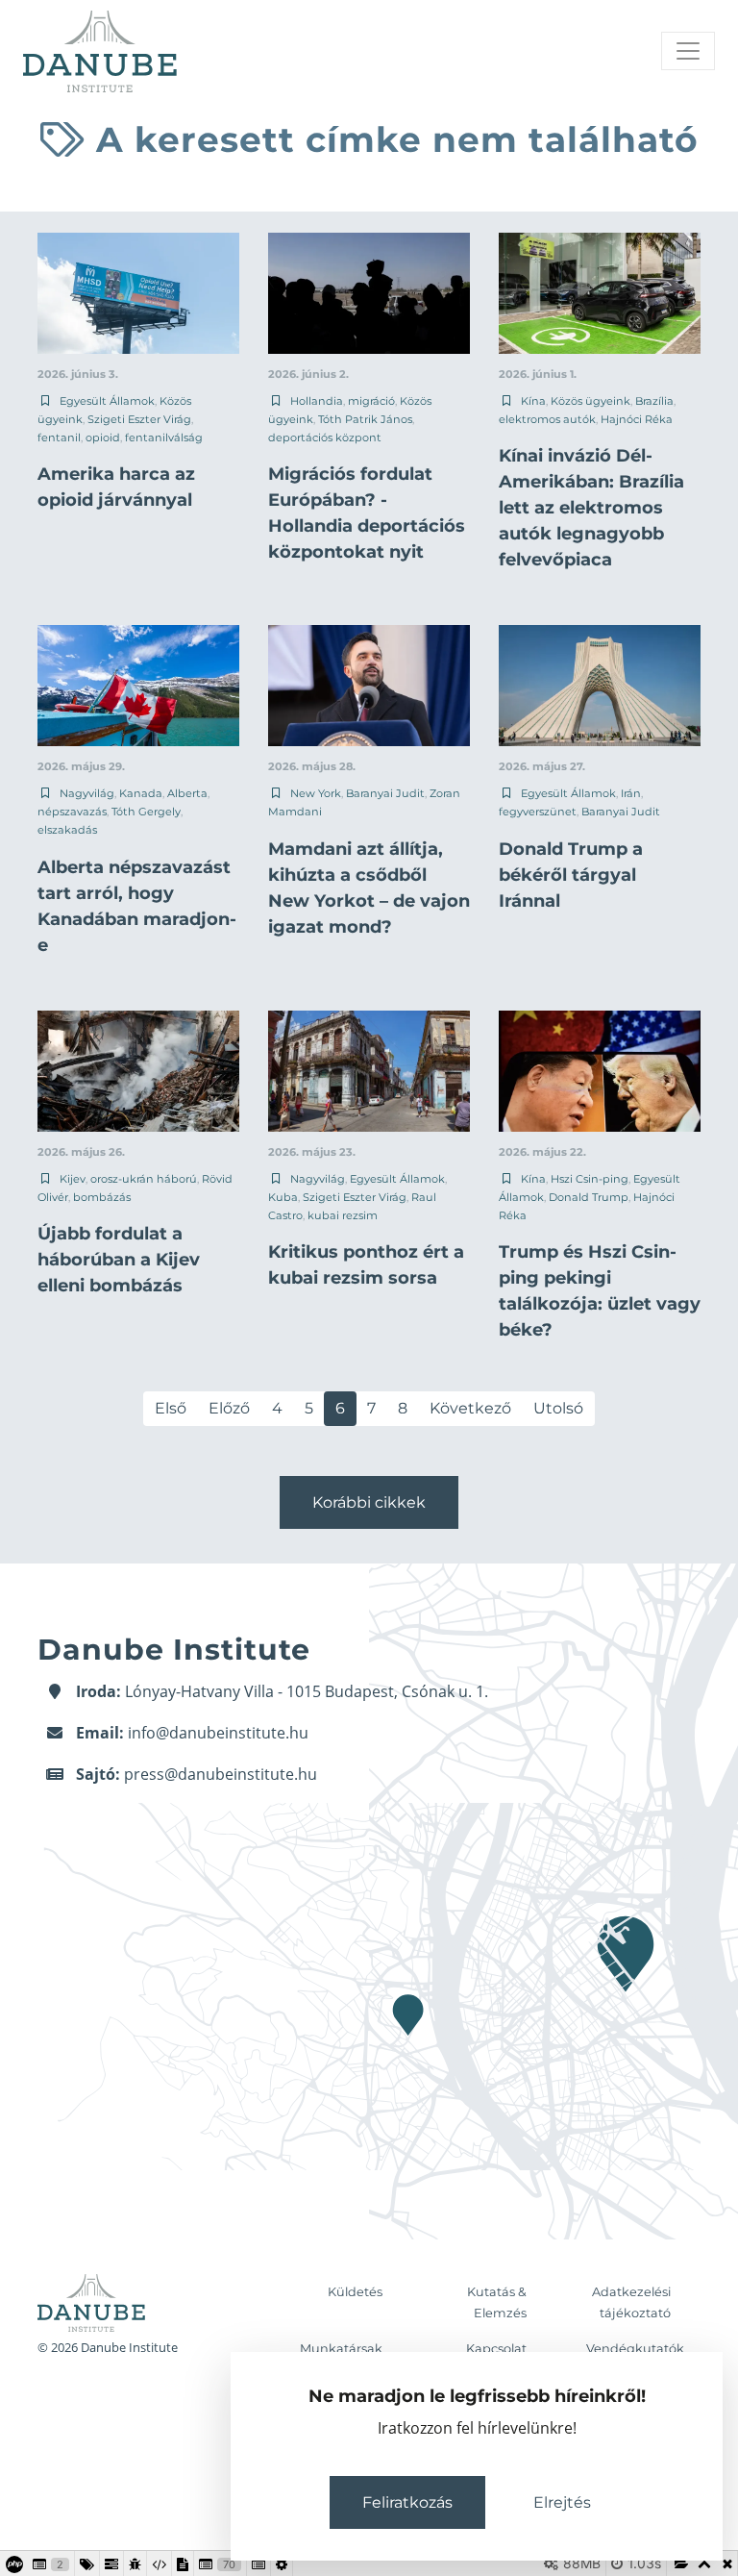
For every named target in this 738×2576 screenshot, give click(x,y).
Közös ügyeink (590, 401)
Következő (470, 1408)
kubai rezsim (343, 1215)
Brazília (654, 401)
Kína (533, 401)
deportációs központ (325, 438)
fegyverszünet (538, 812)
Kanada (141, 793)
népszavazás (72, 812)
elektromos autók (547, 419)
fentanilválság (164, 438)
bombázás (102, 1197)
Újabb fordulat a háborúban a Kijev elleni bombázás (119, 1260)
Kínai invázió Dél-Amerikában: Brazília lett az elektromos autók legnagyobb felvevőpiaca (591, 508)
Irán (631, 793)
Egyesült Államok (107, 401)
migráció (371, 401)
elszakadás (67, 830)
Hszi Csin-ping (590, 1179)
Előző (229, 1408)
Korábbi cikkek (369, 1502)
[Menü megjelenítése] (688, 51)
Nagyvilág (87, 793)
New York (316, 793)
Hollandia (317, 401)
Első (171, 1408)
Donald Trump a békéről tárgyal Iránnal (571, 875)
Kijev (73, 1179)
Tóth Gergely (146, 812)
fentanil (59, 438)
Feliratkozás (407, 2502)
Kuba (283, 1197)
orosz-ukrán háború (144, 1179)
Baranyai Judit (385, 793)
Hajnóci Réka (637, 419)
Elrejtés (562, 2502)
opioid (103, 438)
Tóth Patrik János (365, 419)
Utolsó (558, 1408)
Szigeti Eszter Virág (139, 419)
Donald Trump (589, 1197)
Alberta (187, 793)
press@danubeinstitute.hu (221, 1774)
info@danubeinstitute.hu (218, 1733)
